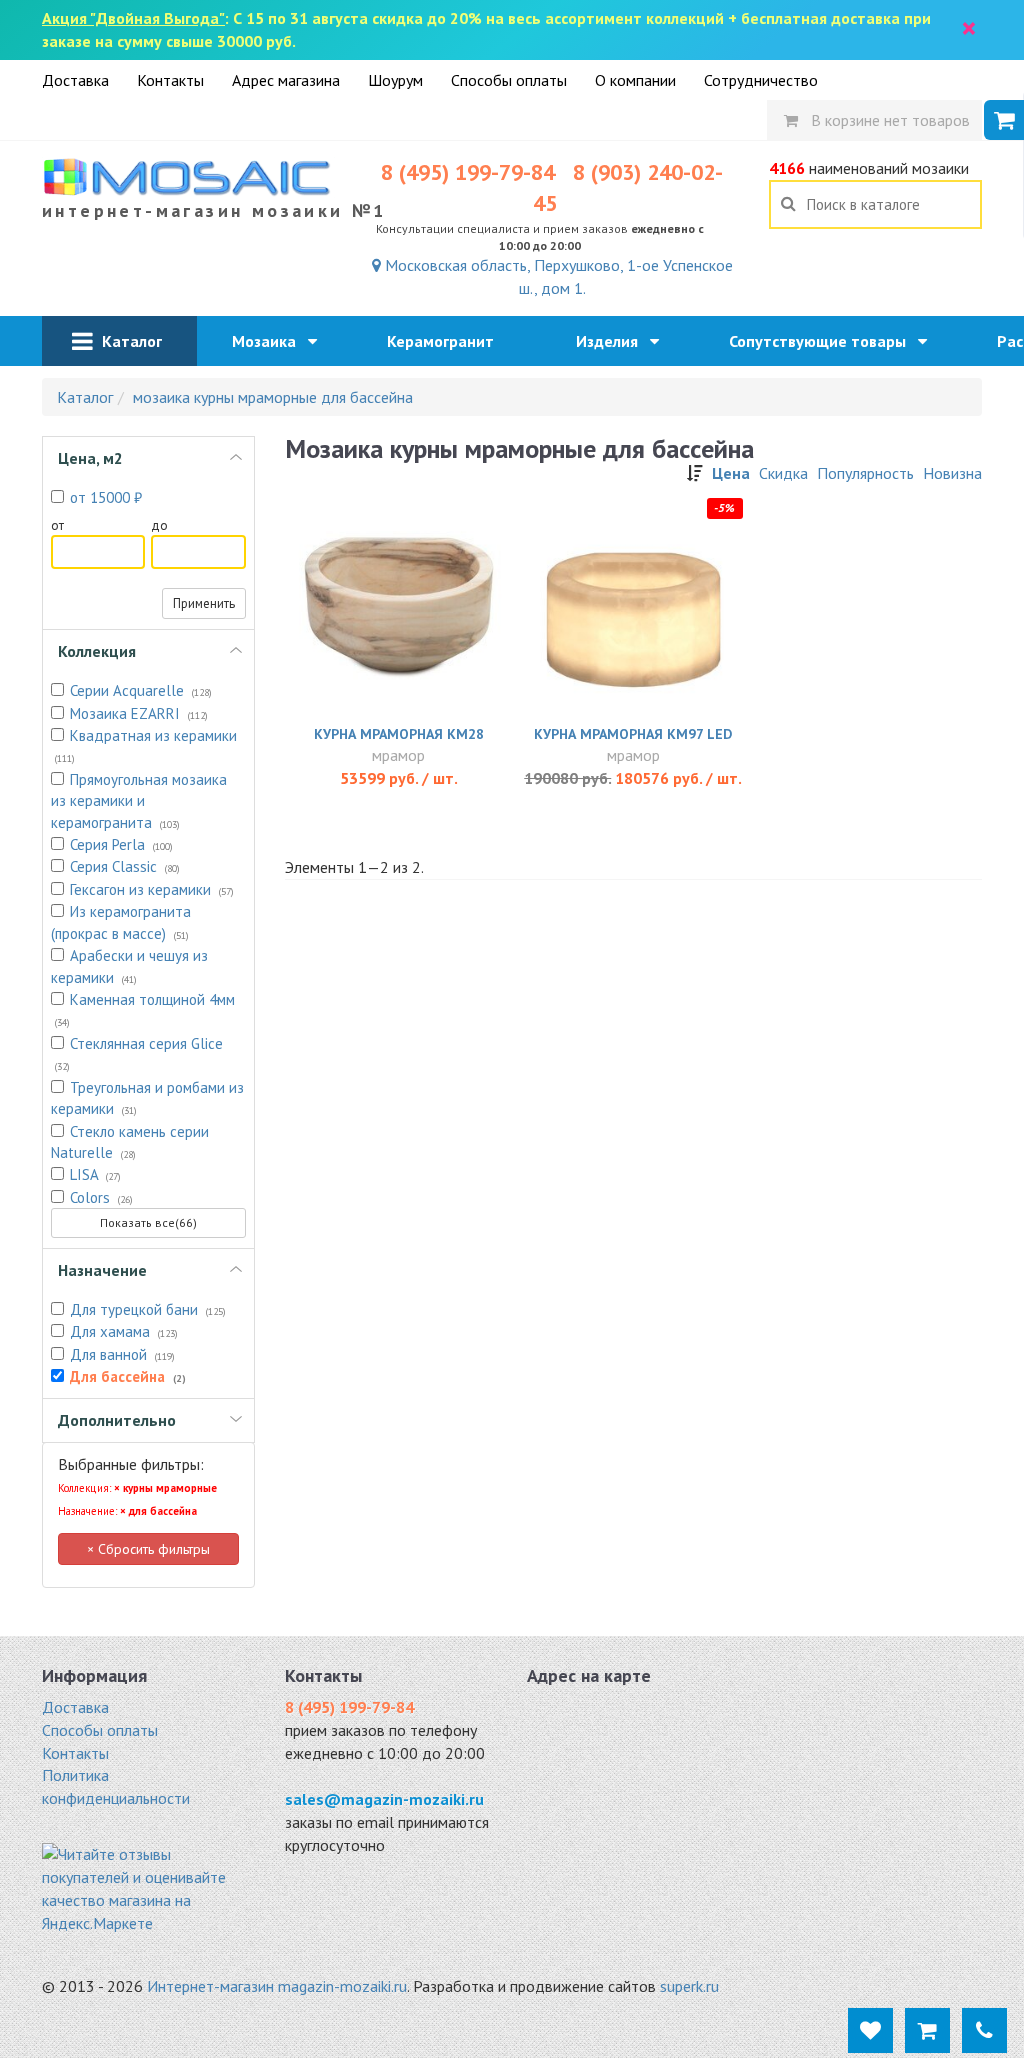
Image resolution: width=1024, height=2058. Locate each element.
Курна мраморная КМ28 (399, 734)
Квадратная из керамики (146, 745)
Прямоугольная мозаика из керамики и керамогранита (139, 801)
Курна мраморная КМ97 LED (633, 734)
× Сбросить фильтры (148, 1549)
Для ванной (122, 1354)
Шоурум (395, 80)
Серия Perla (121, 844)
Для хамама (124, 1331)
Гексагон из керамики (152, 889)
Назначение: (127, 1511)
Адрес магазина (286, 80)
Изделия (613, 341)
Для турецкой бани (148, 1309)
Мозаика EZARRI (139, 713)
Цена (731, 473)
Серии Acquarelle (141, 690)
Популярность (865, 473)
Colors (101, 1197)
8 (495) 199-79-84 (468, 172)
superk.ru (689, 1986)
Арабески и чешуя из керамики (129, 966)
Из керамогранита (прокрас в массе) (121, 922)
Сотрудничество (761, 80)
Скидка (783, 473)
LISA (95, 1174)
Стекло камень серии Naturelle (130, 1142)
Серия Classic (125, 866)
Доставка (75, 80)
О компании (635, 80)
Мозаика (270, 341)
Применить (204, 603)
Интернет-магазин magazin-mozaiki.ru (277, 1986)
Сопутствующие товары (823, 341)
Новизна (952, 473)
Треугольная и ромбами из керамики (147, 1098)
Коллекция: (137, 1488)
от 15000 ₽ (106, 497)
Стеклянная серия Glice (139, 1053)
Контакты (170, 80)
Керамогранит (446, 341)
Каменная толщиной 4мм (145, 1009)
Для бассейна (128, 1376)
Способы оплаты (509, 80)
